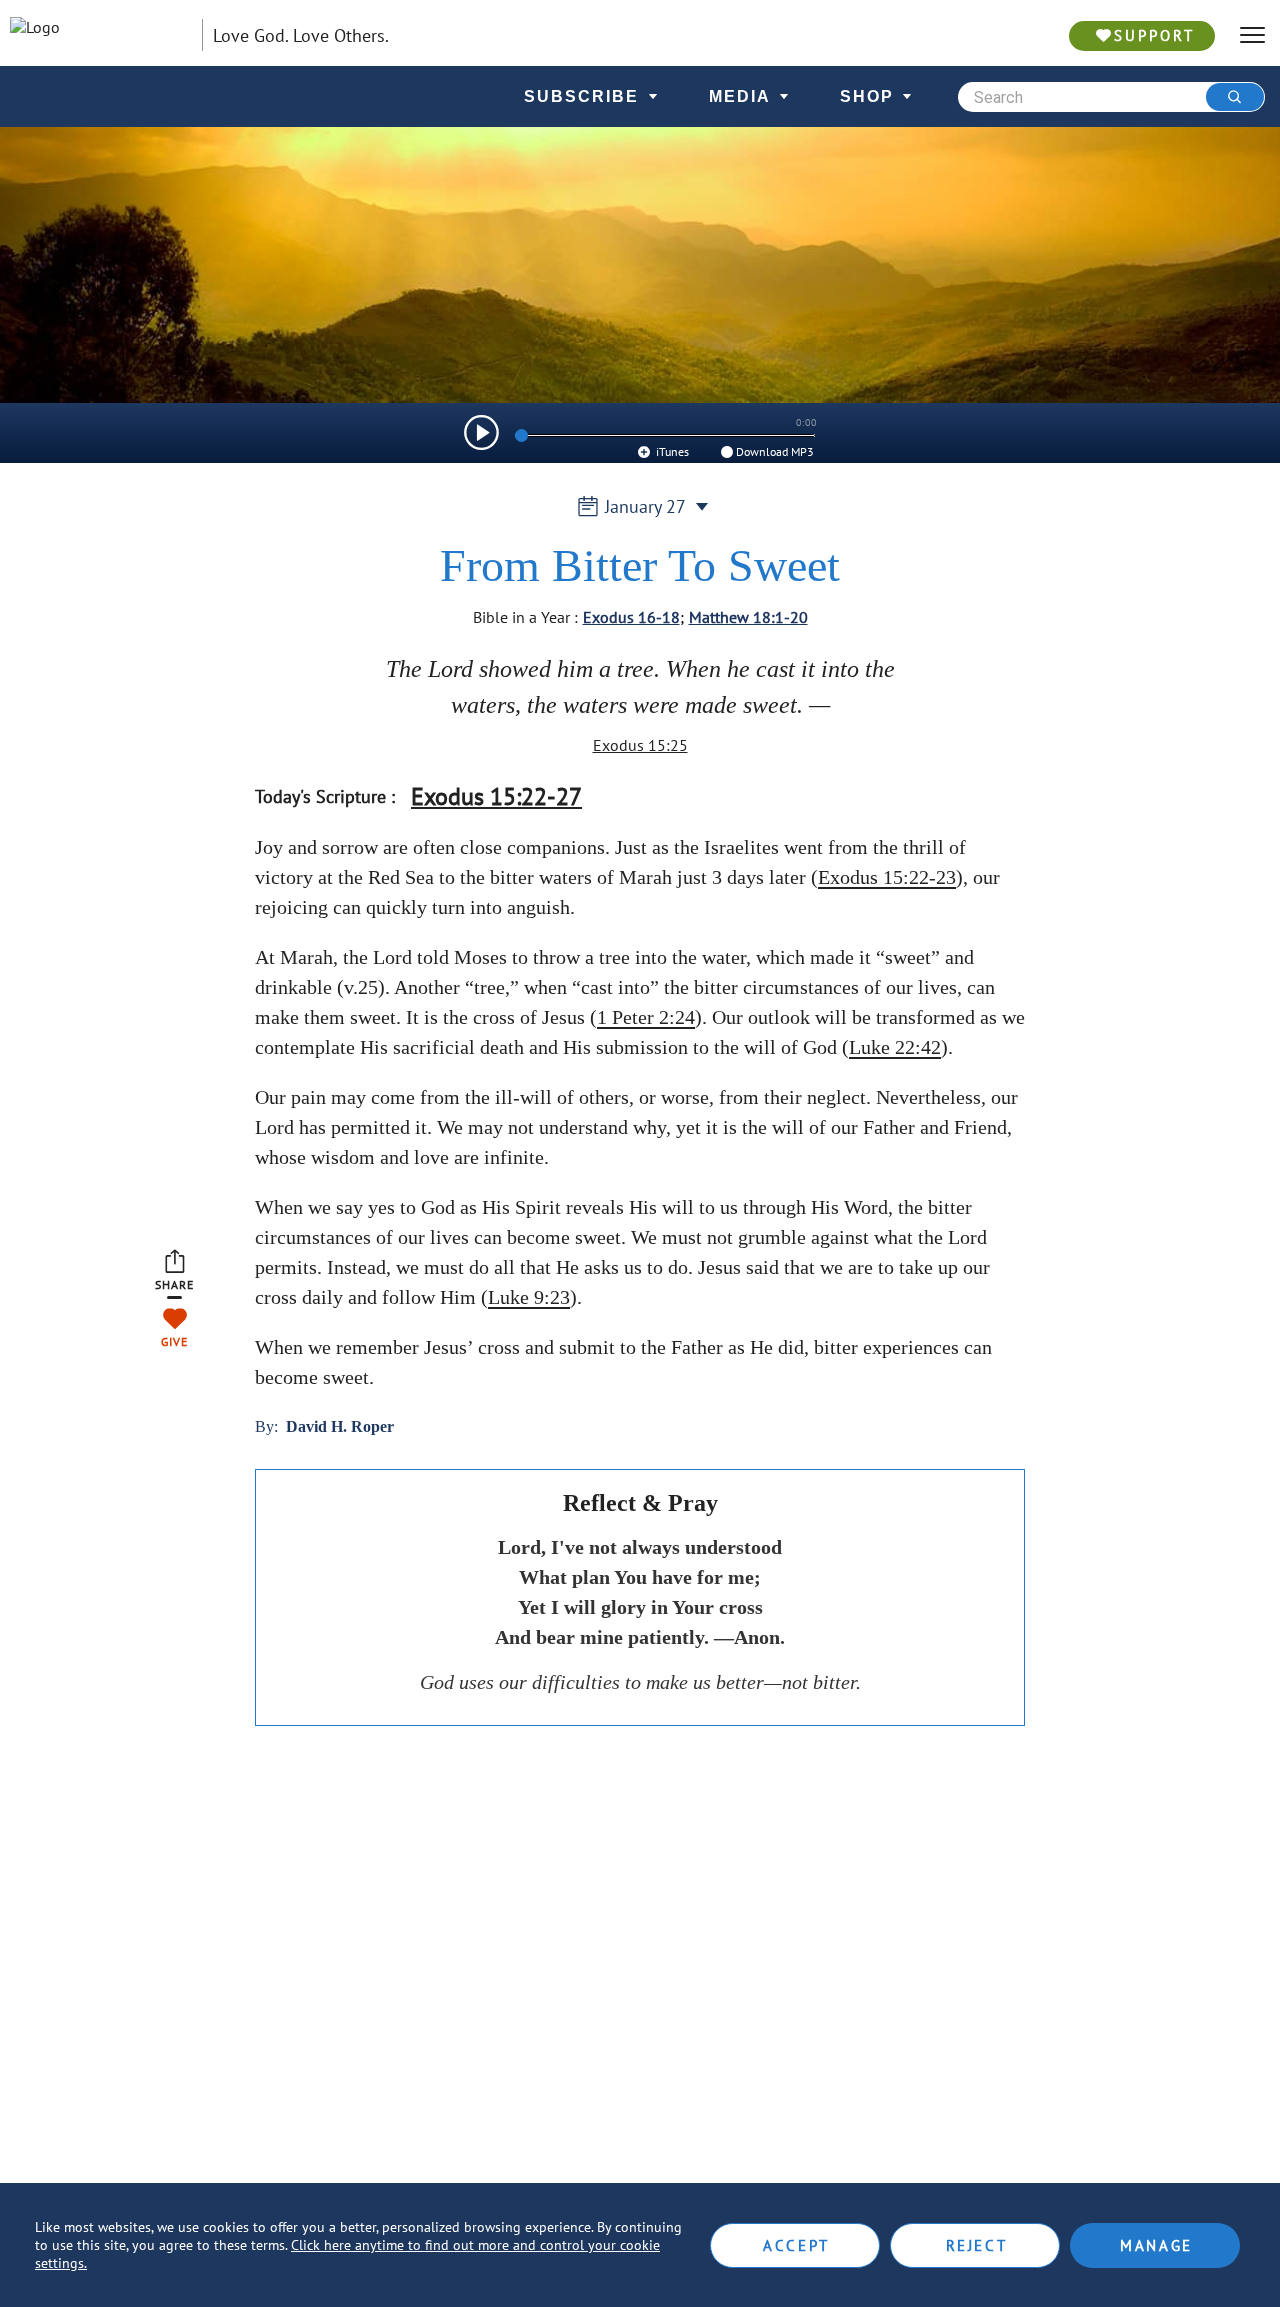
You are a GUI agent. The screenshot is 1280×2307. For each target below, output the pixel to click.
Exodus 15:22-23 (887, 877)
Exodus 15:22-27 (496, 796)
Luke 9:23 (529, 1297)
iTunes (671, 451)
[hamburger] (1252, 35)
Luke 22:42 (895, 1047)
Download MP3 (775, 451)
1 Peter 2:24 (646, 1017)
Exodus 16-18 (631, 617)
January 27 (645, 506)
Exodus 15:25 (640, 745)
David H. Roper (340, 1426)
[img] (481, 432)
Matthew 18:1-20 (748, 617)
